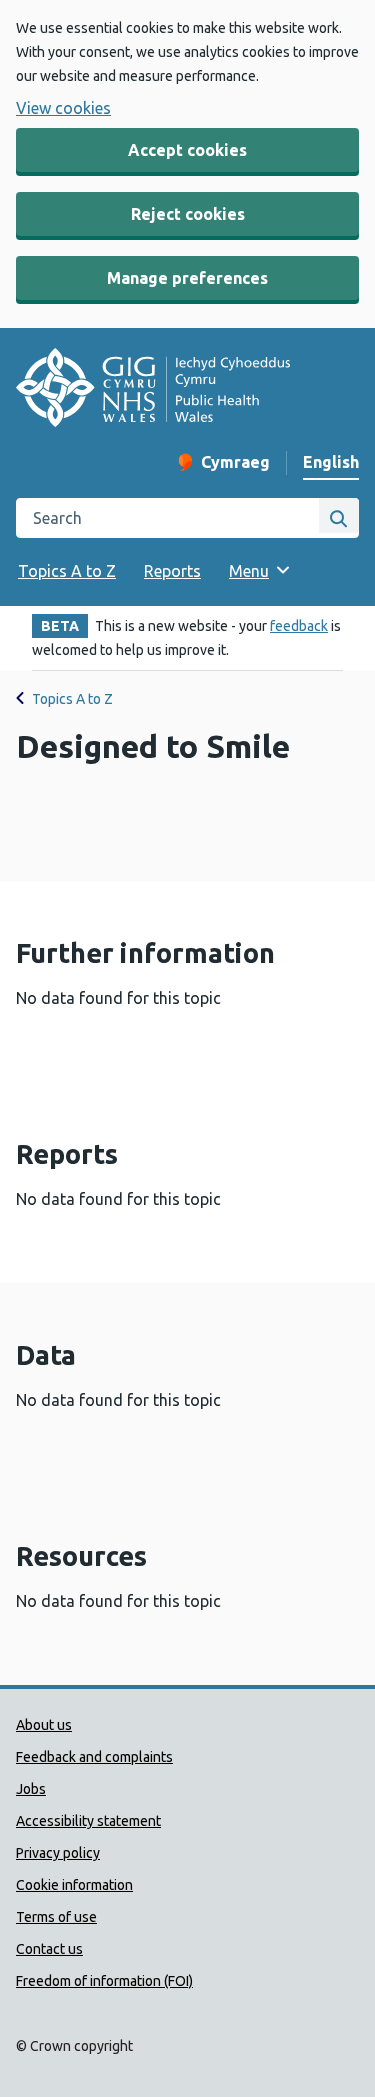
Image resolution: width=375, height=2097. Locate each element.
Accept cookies (187, 150)
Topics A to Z (67, 571)
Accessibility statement (88, 1821)
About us (44, 1725)
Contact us (49, 1949)
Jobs (31, 1789)
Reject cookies (188, 214)
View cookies (63, 108)
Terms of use (56, 1917)
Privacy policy (58, 1853)
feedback (299, 626)
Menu (249, 571)
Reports (172, 571)
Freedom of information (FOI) (104, 1981)
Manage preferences (187, 278)
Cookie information (74, 1885)
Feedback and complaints (94, 1757)
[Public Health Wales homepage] (153, 390)
